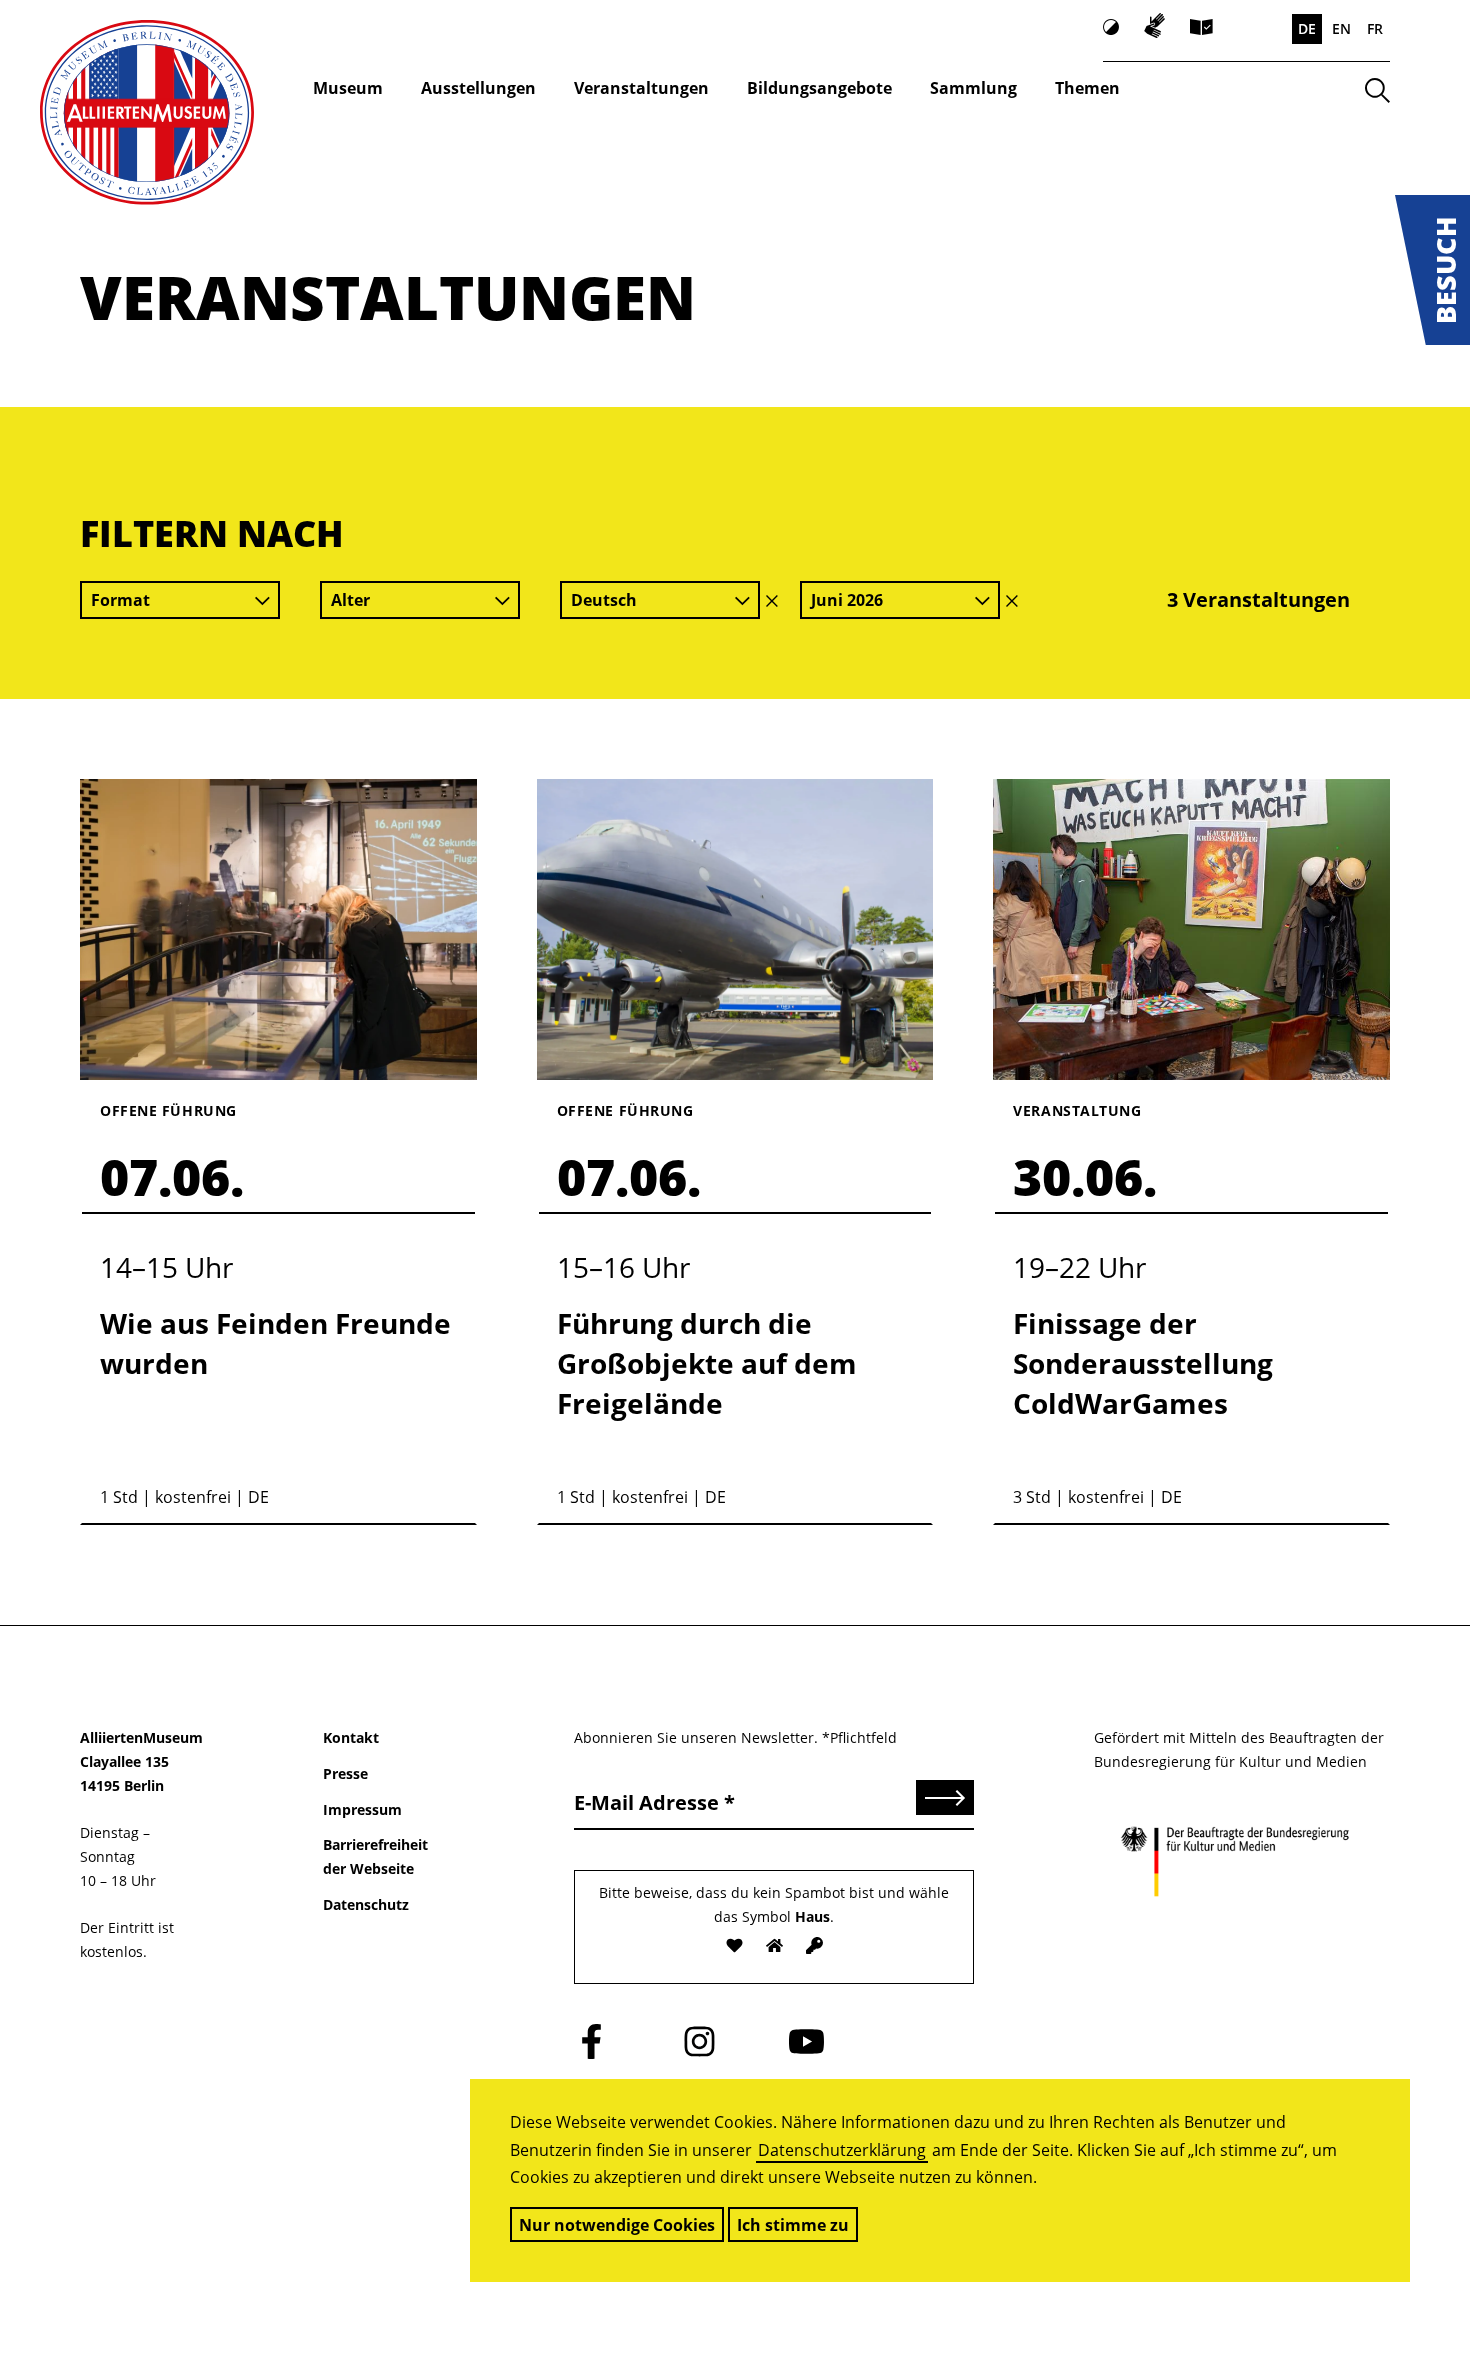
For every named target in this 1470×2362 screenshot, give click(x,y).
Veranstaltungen (641, 88)
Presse (345, 1773)
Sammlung (973, 88)
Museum (348, 88)
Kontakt (351, 1737)
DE (1307, 28)
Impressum (362, 1809)
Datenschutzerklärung (842, 2150)
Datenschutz (366, 1904)
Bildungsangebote (819, 88)
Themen (1087, 88)
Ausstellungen (478, 88)
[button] (1432, 270)
